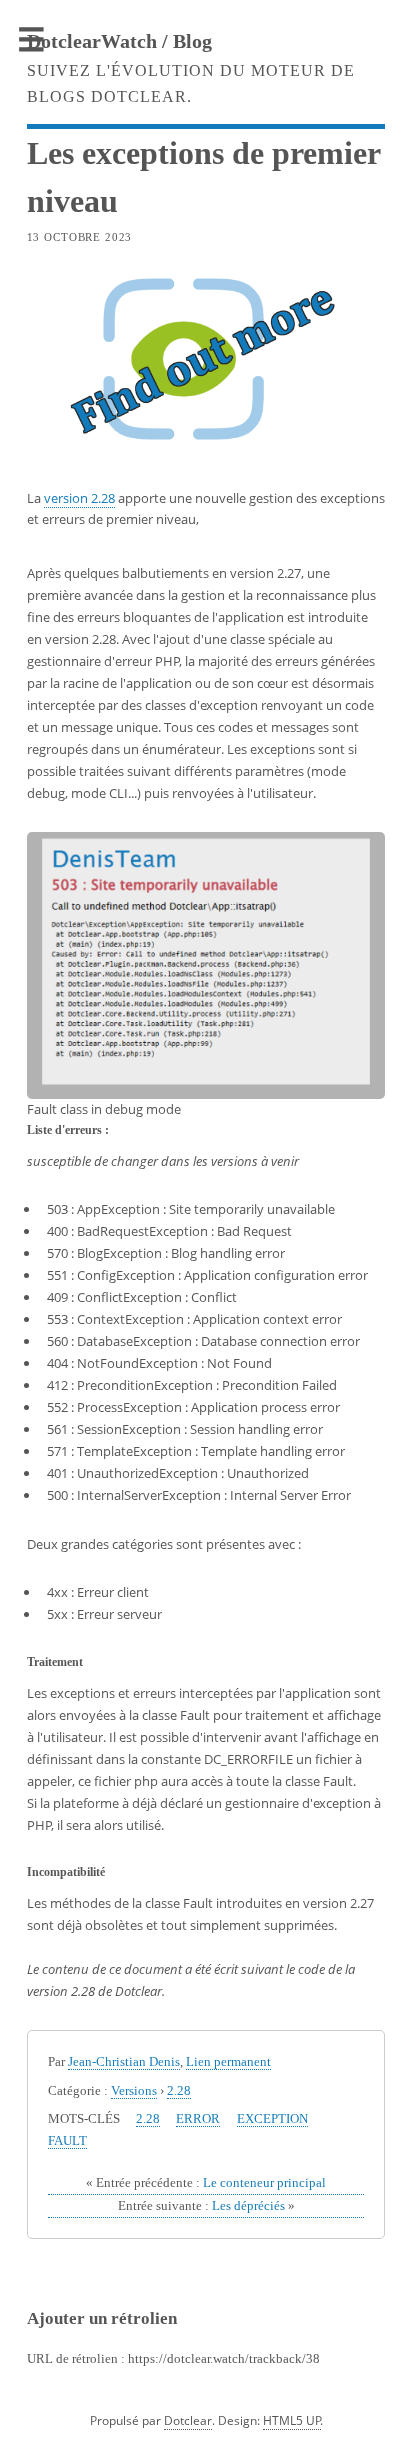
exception (272, 2118)
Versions (134, 2090)
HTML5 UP (292, 2420)
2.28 (179, 2090)
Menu (32, 40)
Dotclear (188, 2420)
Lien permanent (228, 2061)
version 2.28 (79, 498)
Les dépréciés (206, 2205)
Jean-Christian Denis (124, 2061)
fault (67, 2140)
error (198, 2118)
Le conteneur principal (206, 2182)
